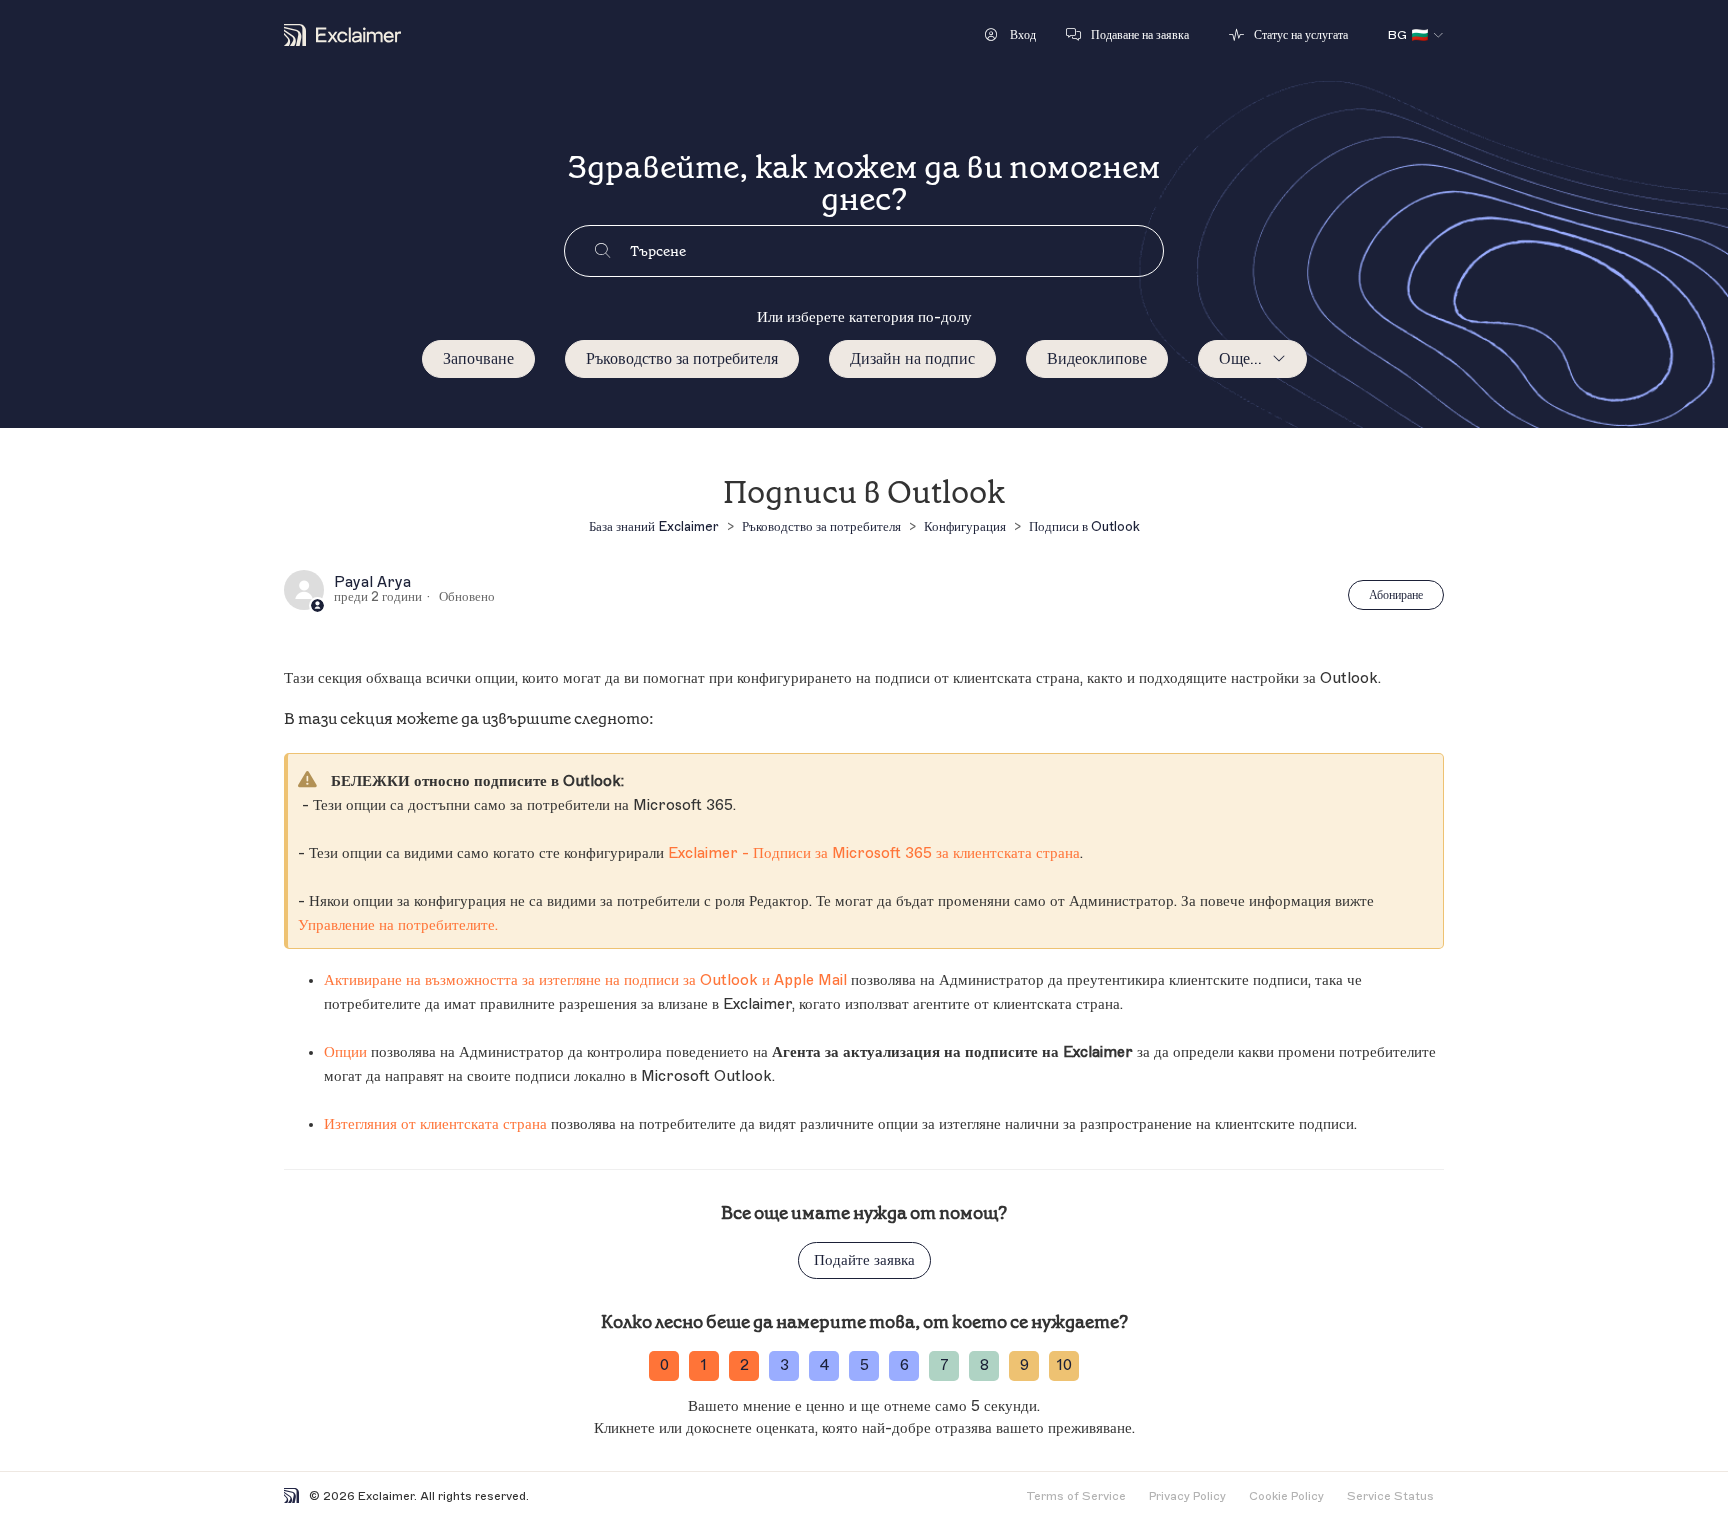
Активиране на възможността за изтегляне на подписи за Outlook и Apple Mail (585, 980)
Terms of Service (1076, 1496)
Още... (1240, 359)
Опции (345, 1052)
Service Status (1390, 1496)
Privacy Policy (1187, 1496)
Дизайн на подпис (912, 359)
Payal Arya (372, 583)
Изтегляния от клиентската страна (435, 1124)
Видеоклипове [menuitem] (1097, 359)
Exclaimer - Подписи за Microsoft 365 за (874, 853)
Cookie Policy (1286, 1496)
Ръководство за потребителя (682, 359)
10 (1064, 1365)
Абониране (1396, 595)
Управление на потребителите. (398, 925)
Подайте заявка (864, 1260)
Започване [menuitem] (478, 359)
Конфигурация (965, 526)
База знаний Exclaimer (654, 526)
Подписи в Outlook (1084, 526)
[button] (1010, 35)
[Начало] (342, 35)
